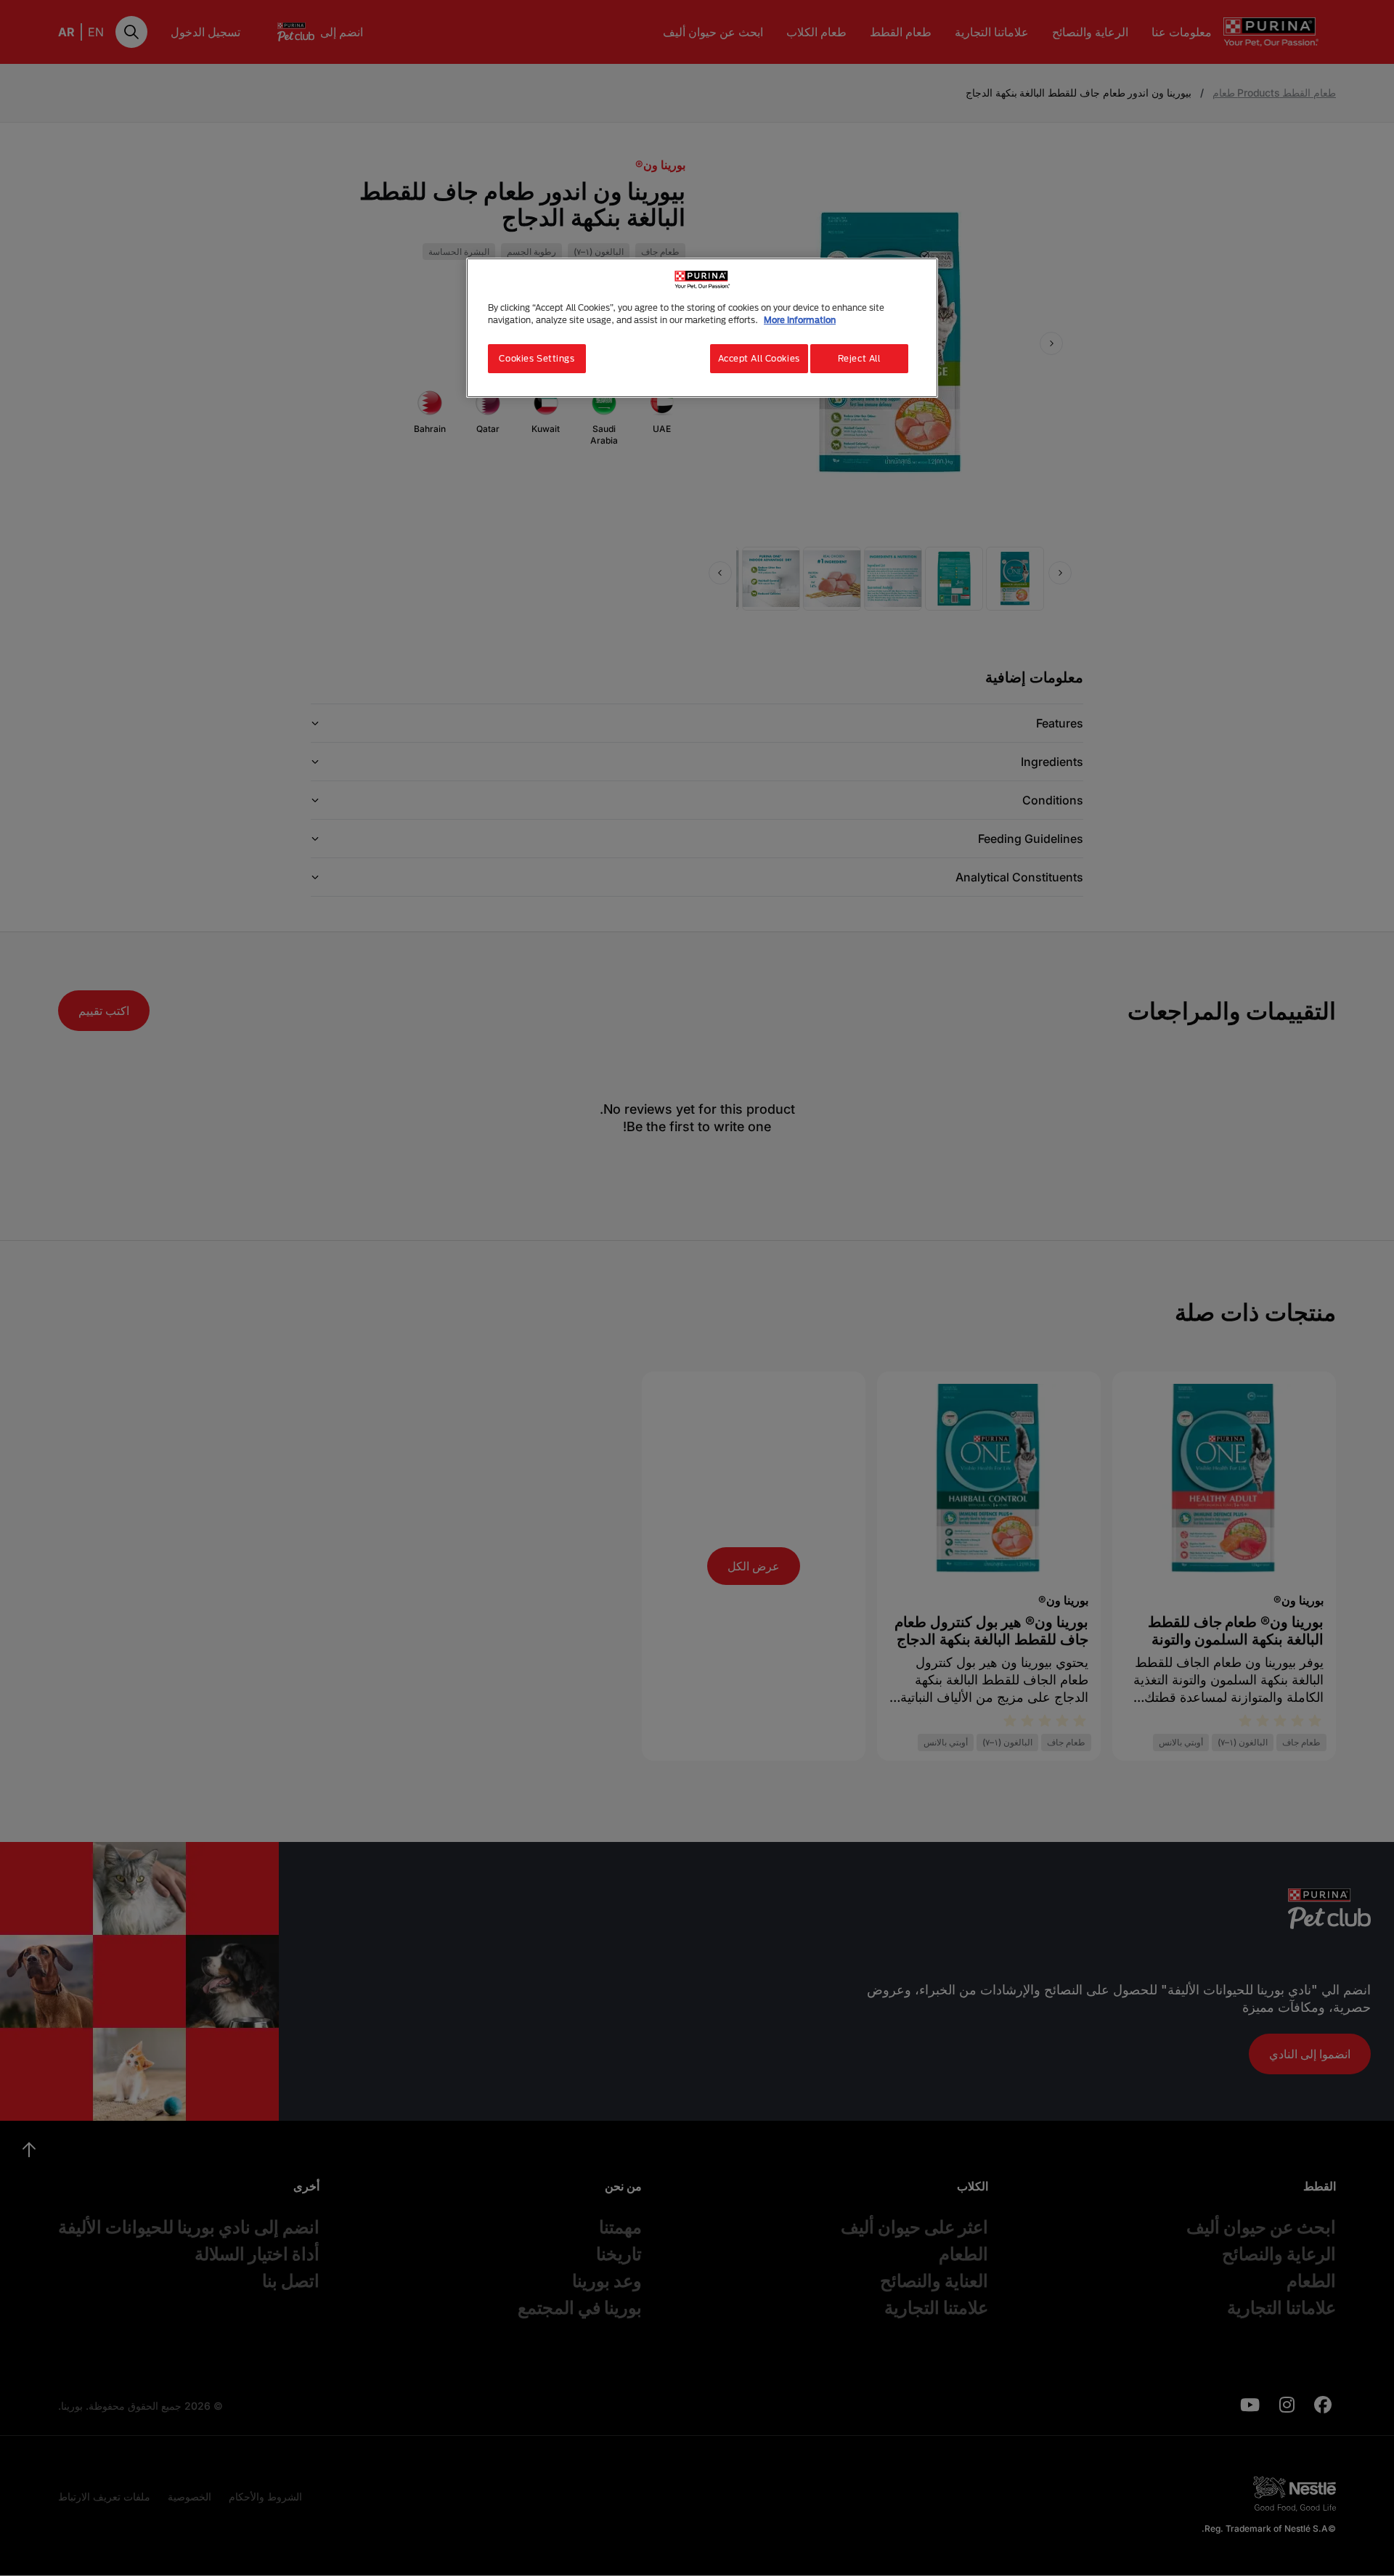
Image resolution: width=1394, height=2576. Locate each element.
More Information (800, 320)
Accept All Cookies (759, 358)
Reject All (859, 358)
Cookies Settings (537, 358)
